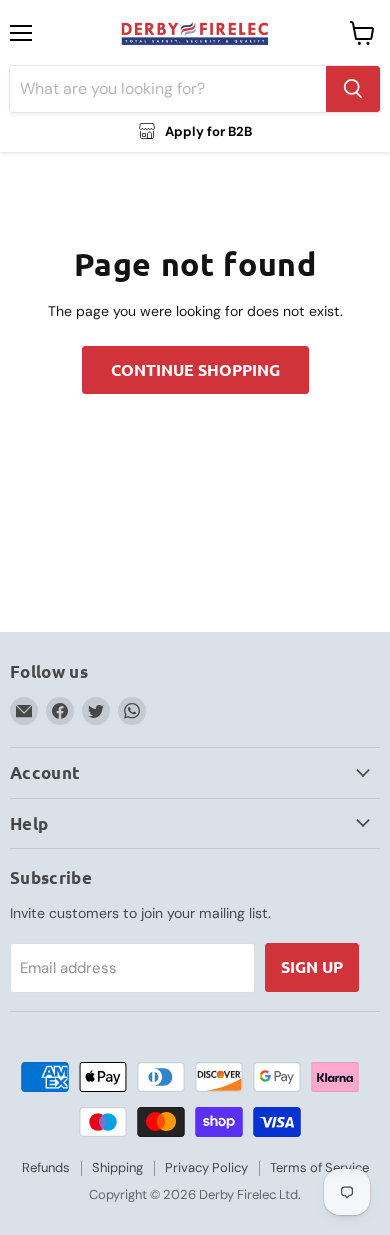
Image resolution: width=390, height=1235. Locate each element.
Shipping (117, 1167)
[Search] (353, 89)
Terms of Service (319, 1167)
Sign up (312, 966)
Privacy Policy (206, 1167)
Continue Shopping (195, 369)
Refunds (46, 1167)
